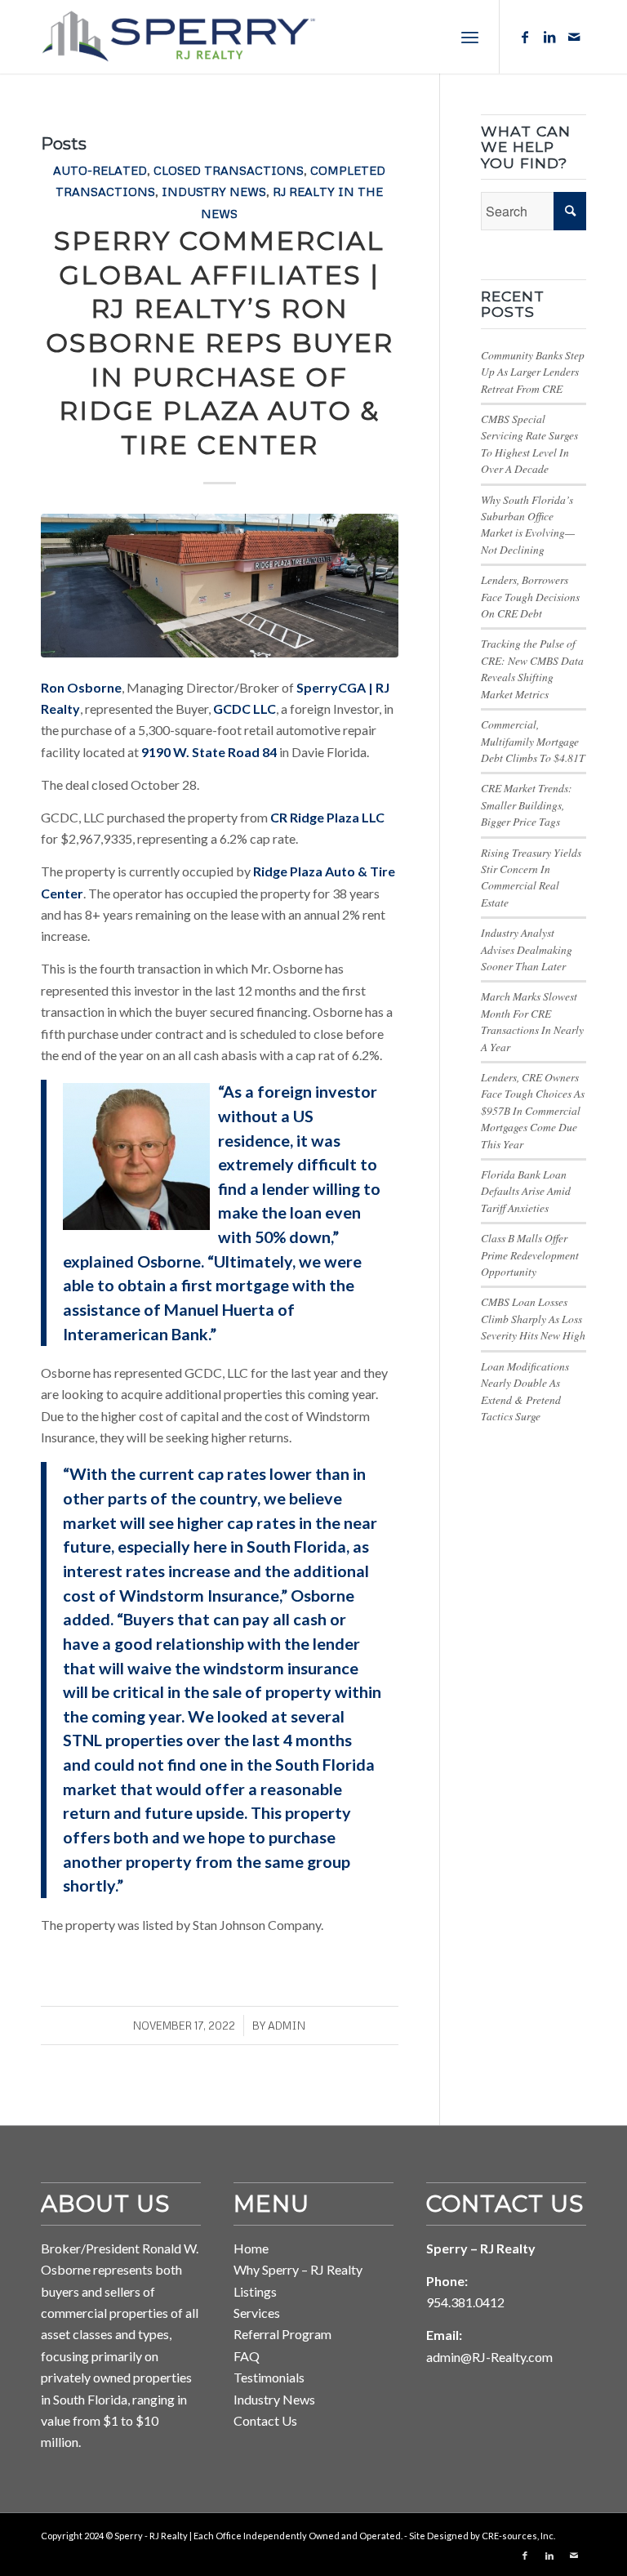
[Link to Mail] (574, 37)
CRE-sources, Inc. (518, 2536)
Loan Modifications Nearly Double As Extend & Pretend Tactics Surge (525, 1391)
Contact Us (265, 2420)
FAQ (247, 2356)
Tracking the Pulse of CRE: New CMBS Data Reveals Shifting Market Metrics (532, 668)
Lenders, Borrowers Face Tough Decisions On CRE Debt (530, 596)
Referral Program (282, 2334)
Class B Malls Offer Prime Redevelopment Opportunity (530, 1255)
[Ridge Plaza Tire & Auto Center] (220, 586)
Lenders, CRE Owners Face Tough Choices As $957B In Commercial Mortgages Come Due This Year (533, 1110)
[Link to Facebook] (525, 37)
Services (257, 2313)
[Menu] (470, 37)
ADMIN (287, 2026)
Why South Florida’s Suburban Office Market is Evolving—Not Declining (528, 524)
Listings (255, 2291)
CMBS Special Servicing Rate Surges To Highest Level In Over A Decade (529, 443)
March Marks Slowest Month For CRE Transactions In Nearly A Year (532, 1021)
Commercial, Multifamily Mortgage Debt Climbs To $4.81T (533, 741)
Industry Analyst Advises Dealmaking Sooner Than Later (527, 949)
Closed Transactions (229, 170)
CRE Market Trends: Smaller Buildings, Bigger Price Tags (527, 804)
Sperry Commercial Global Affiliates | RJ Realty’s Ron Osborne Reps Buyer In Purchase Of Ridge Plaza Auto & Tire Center (220, 343)
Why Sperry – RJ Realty (298, 2269)
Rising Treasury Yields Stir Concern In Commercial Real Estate (531, 877)
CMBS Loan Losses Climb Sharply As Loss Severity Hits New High (533, 1318)
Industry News (214, 191)
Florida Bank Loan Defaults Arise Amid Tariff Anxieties (526, 1191)
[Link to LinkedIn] (549, 37)
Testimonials (269, 2377)
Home (251, 2248)
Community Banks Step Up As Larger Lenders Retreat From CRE (533, 372)
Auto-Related (100, 170)
